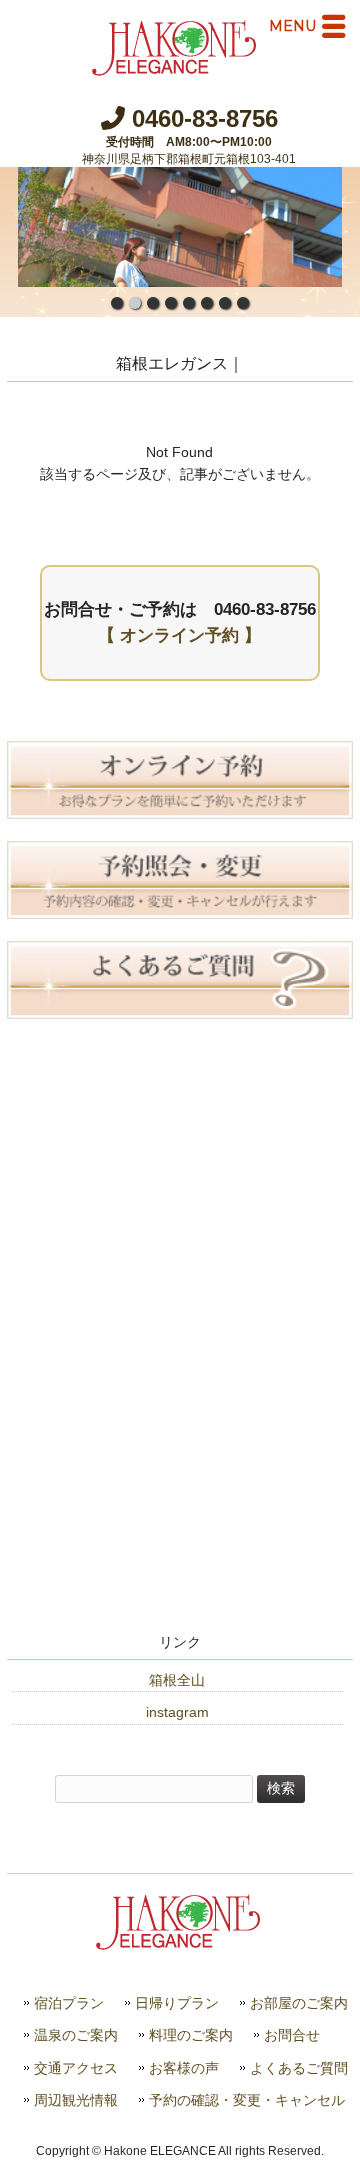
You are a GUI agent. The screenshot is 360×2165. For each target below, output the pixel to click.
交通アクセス (76, 2068)
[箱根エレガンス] (176, 68)
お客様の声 (184, 2068)
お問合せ (292, 2035)
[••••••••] (180, 227)
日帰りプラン (177, 2003)
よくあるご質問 (299, 2068)
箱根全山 (177, 1680)
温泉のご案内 (76, 2035)
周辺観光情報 (76, 2100)
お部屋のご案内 (299, 2003)
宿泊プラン (69, 2003)
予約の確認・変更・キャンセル (247, 2100)
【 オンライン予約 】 (179, 635)
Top (342, 2147)
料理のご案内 (191, 2035)
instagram (177, 1712)
